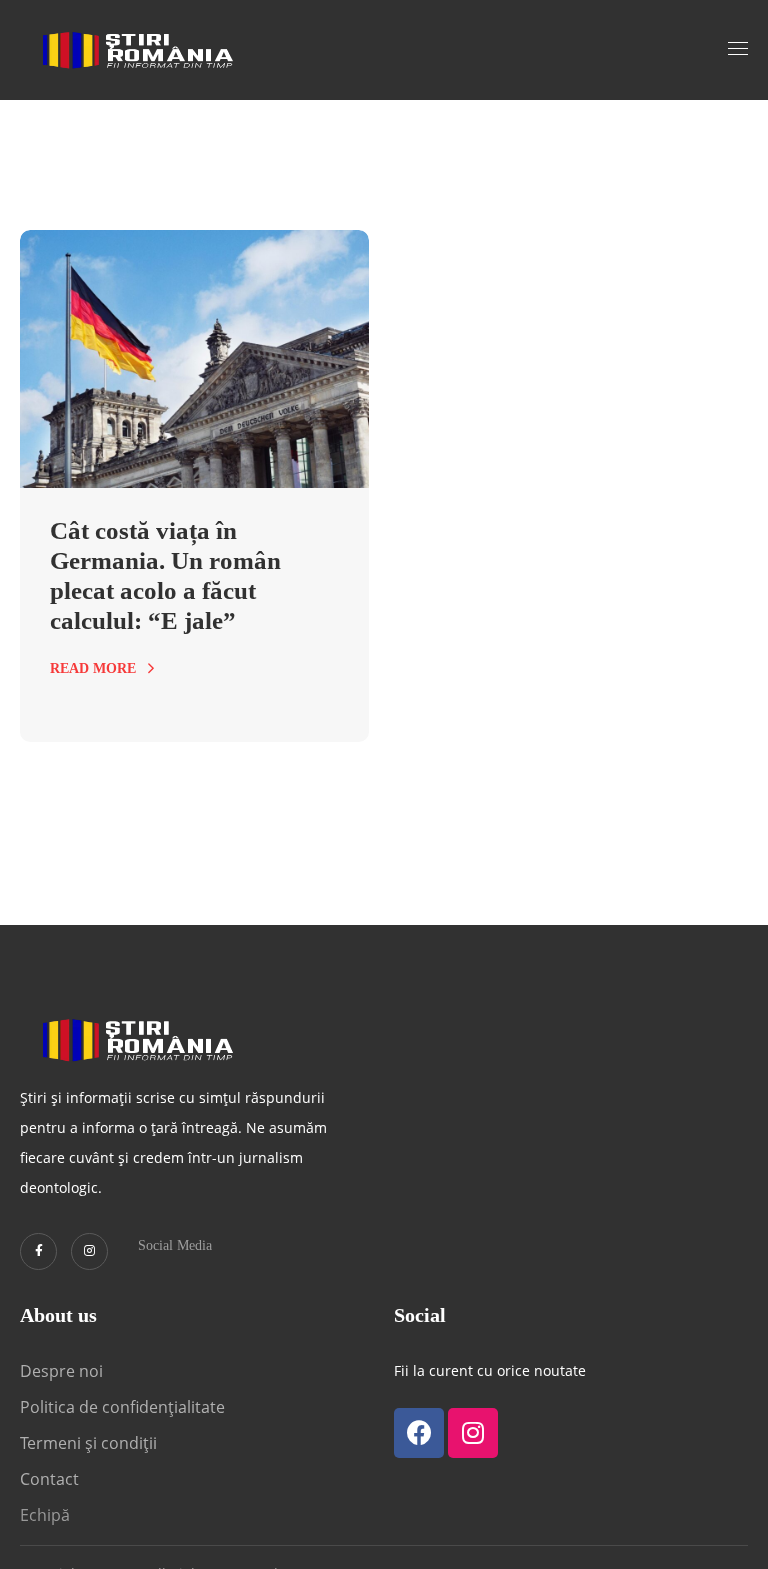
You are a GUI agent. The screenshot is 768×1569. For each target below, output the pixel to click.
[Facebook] (419, 1433)
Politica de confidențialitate (122, 1407)
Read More (93, 668)
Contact (51, 1479)
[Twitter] (38, 1251)
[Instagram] (89, 1251)
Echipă (45, 1515)
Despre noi (61, 1371)
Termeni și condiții (88, 1443)
